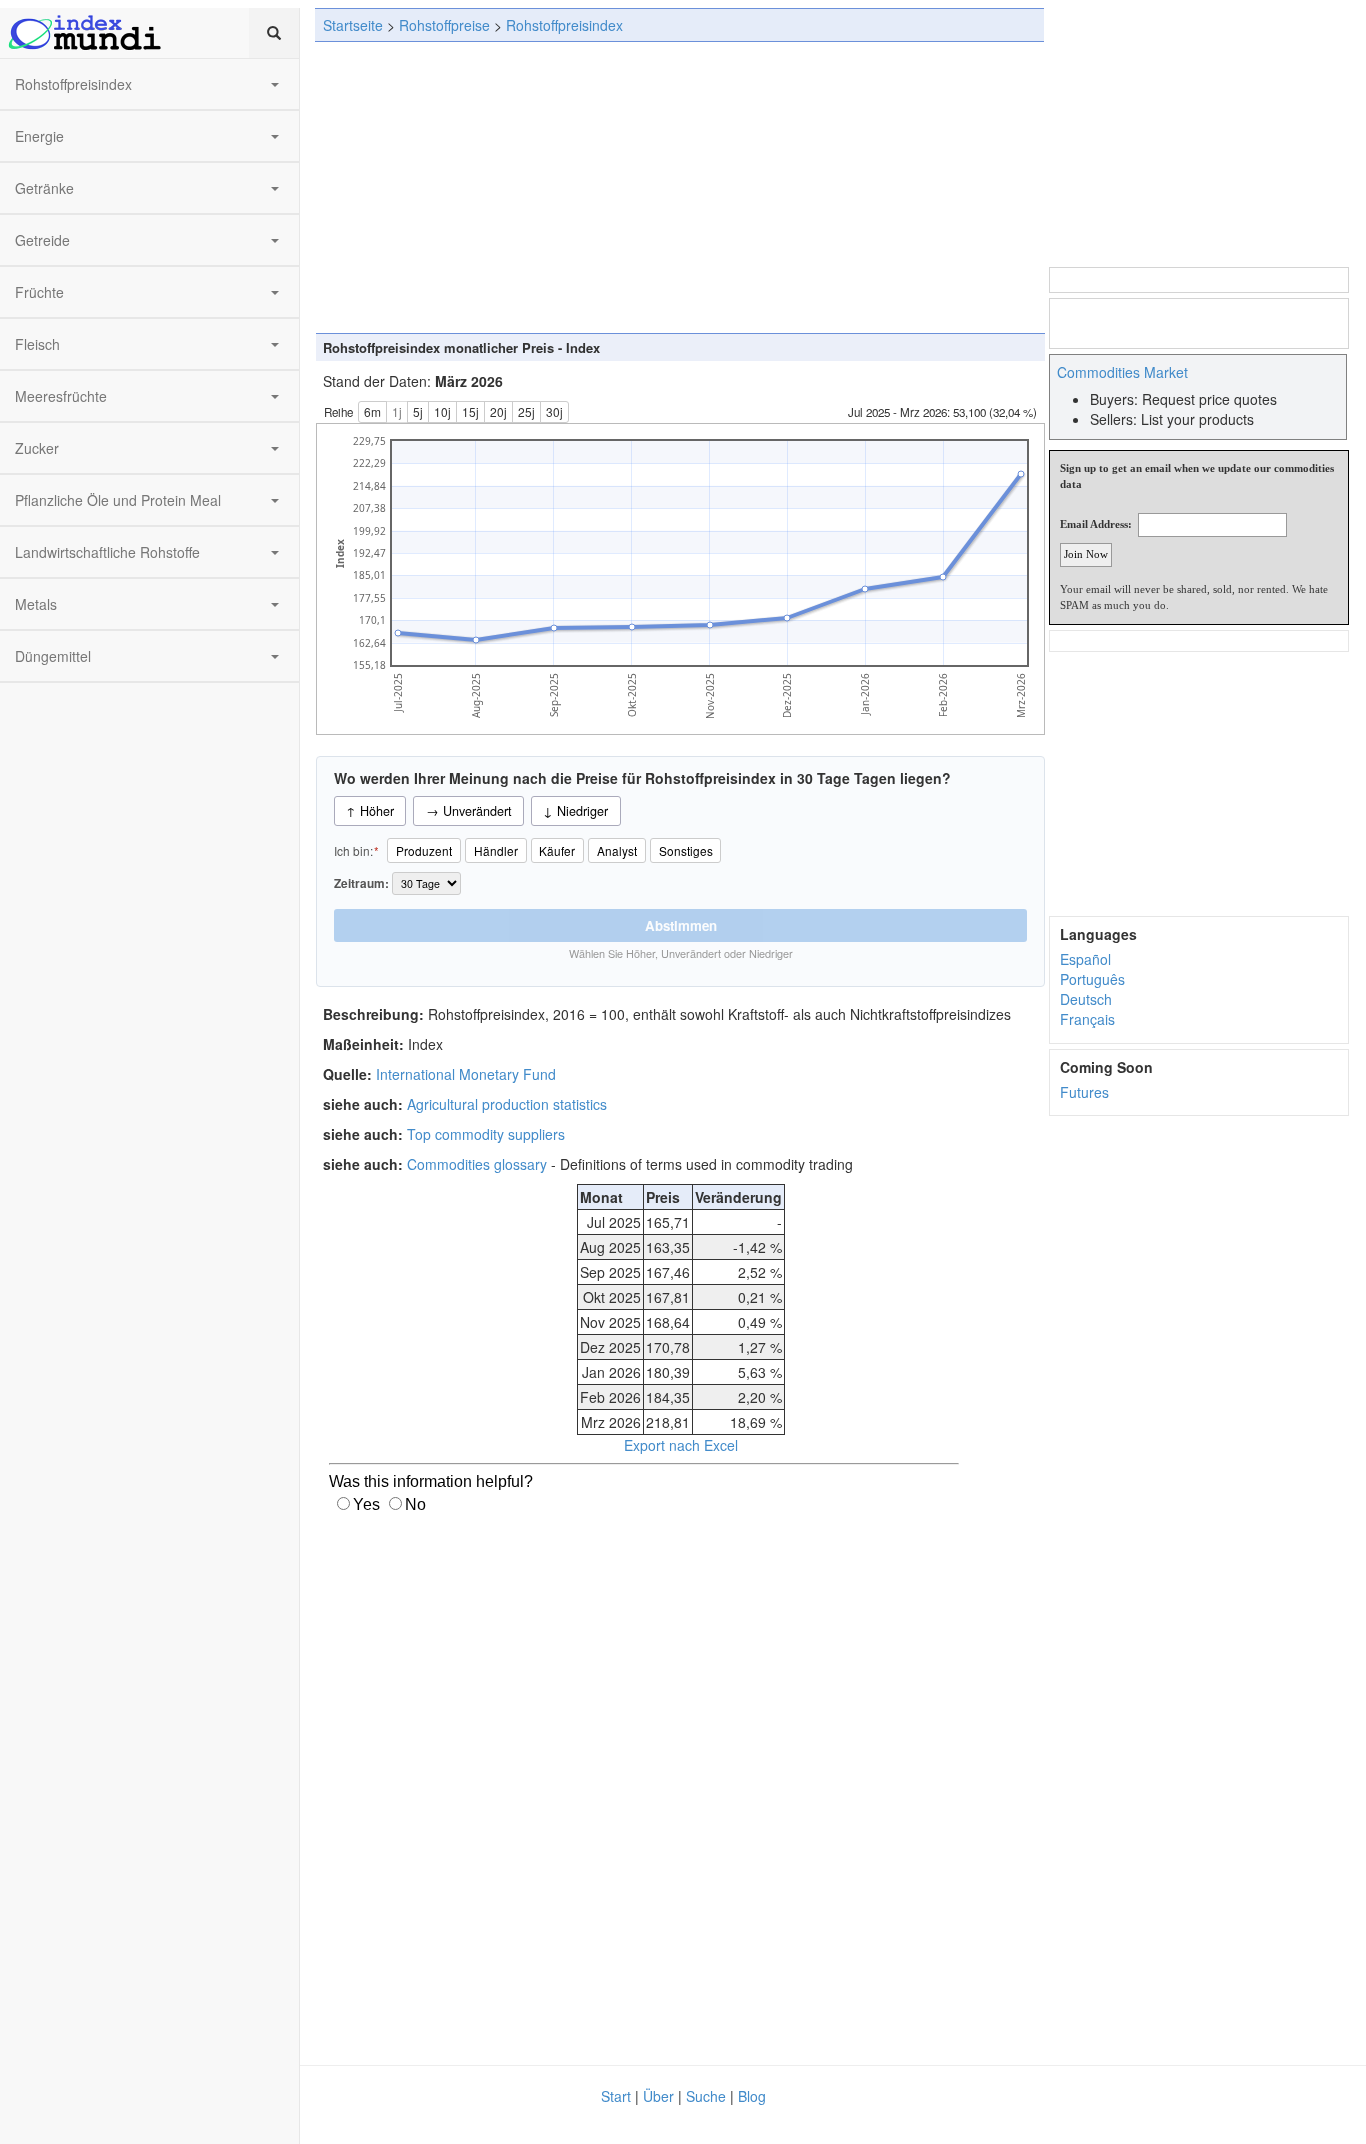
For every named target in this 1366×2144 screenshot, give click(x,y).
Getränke (44, 188)
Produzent (424, 850)
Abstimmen (681, 925)
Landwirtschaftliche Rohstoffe (107, 552)
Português (1092, 979)
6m (372, 411)
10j (442, 411)
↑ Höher (370, 811)
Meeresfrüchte (61, 396)
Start (616, 2096)
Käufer (557, 850)
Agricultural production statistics (507, 1104)
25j (526, 411)
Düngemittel (53, 656)
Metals (36, 604)
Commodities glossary (477, 1164)
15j (470, 411)
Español (1085, 959)
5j (418, 411)
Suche (706, 2096)
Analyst (617, 850)
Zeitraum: (363, 883)
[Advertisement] (679, 187)
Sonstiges (686, 850)
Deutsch (1086, 999)
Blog (752, 2096)
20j (498, 411)
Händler (496, 850)
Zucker (37, 448)
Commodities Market (1122, 372)
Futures (1084, 1092)
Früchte (39, 292)
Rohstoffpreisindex (73, 84)
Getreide (42, 240)
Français (1087, 1019)
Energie (39, 136)
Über (658, 2096)
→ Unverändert (469, 811)
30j (554, 411)
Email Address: (1096, 524)
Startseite (353, 25)
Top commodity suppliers (486, 1134)
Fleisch (37, 344)
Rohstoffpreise (444, 25)
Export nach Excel (681, 1445)
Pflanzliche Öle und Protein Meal (118, 500)
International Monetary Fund (466, 1074)
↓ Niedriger (575, 811)
